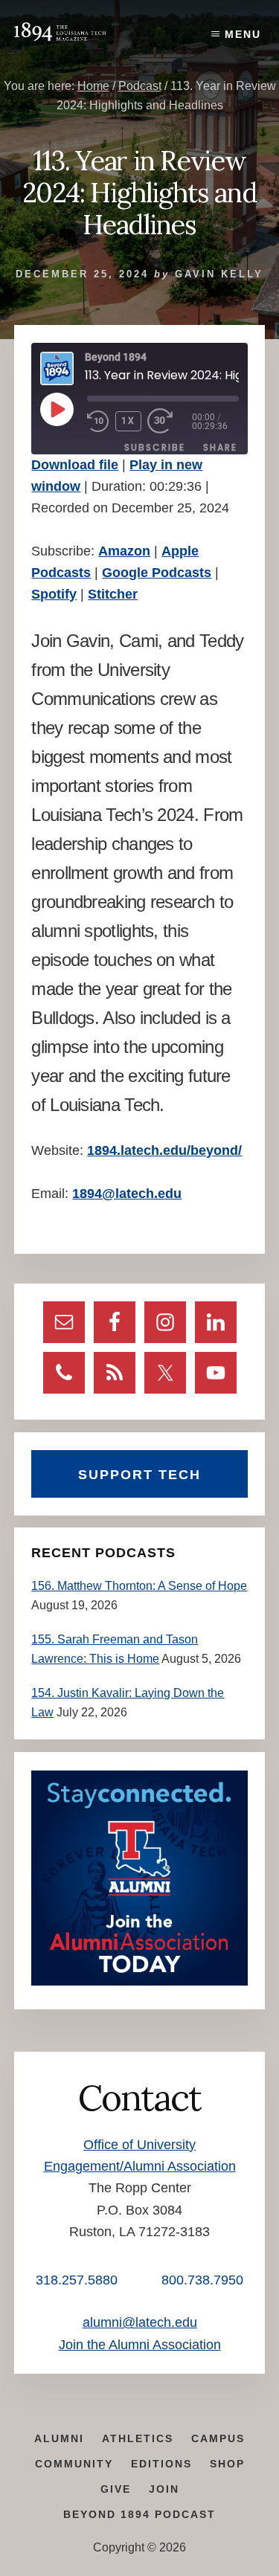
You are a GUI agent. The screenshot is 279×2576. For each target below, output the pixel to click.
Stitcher (113, 594)
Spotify (54, 594)
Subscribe (155, 447)
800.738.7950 (202, 2280)
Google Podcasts (157, 573)
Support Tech (139, 1475)
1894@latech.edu (127, 1194)
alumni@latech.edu (140, 2322)
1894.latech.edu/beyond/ (164, 1150)
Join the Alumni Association (140, 2345)
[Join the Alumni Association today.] (139, 1981)
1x (128, 421)
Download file (75, 465)
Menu (243, 34)
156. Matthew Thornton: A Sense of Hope (139, 1586)
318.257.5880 (77, 2280)
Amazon (124, 551)
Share (220, 447)
